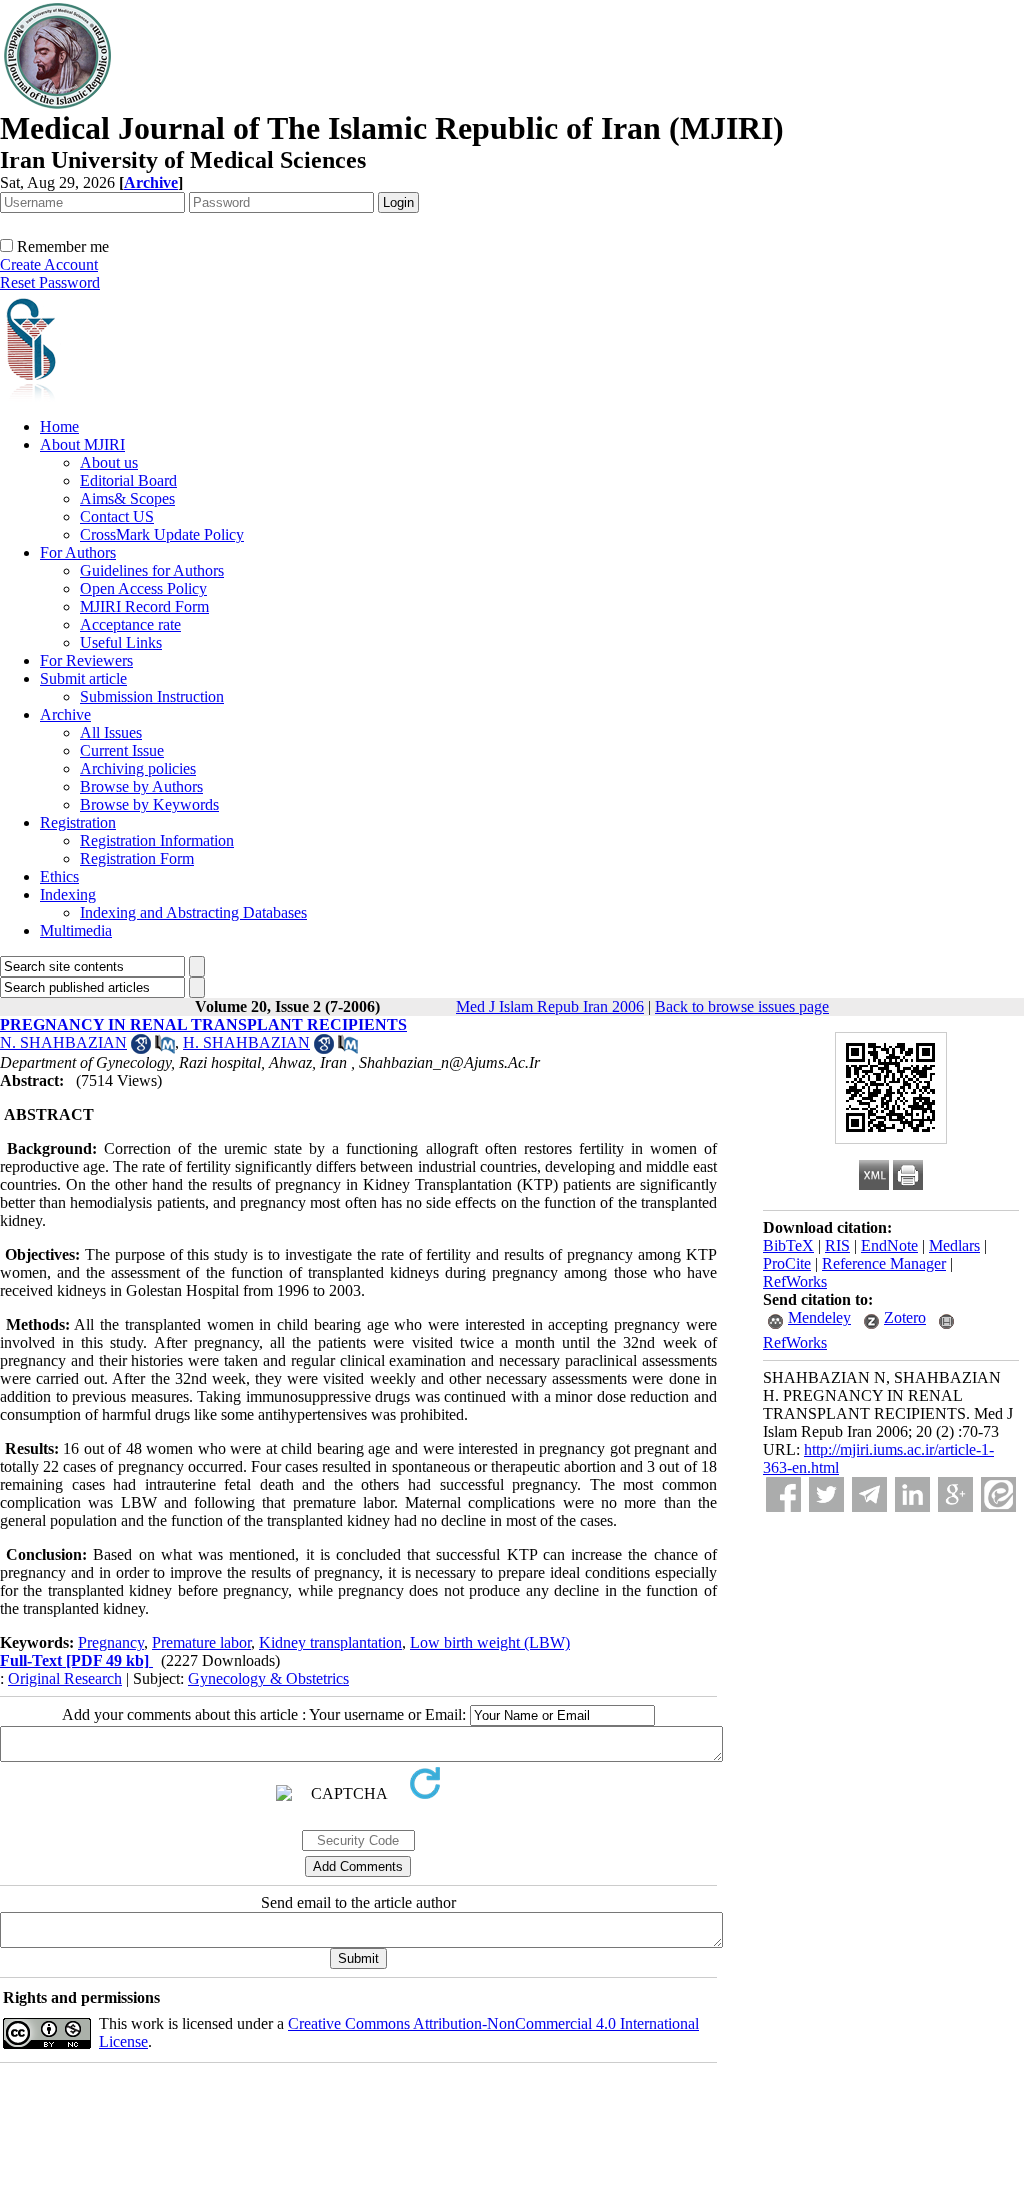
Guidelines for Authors (152, 570)
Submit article (83, 678)
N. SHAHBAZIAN (63, 1042)
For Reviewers (86, 660)
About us (109, 462)
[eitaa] (998, 1494)
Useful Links (121, 642)
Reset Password (50, 282)
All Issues (111, 732)
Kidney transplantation (330, 1642)
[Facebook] (783, 1494)
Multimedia (76, 930)
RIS (837, 1245)
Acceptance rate (130, 624)
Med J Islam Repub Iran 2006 (550, 1006)
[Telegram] (869, 1494)
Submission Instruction (152, 696)
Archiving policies (138, 768)
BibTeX (788, 1245)
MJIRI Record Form (144, 606)
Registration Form (137, 858)
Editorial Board (128, 480)
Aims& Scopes (127, 498)
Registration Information (157, 840)
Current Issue (122, 750)
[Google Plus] (955, 1494)
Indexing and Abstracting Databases (193, 912)
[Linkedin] (912, 1494)
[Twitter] (826, 1494)
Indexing (68, 894)
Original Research (65, 1678)
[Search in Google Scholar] (141, 1048)
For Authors (78, 552)
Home (59, 426)
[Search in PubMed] (165, 1048)
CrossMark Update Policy (162, 534)
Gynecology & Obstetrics (268, 1678)
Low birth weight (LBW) (490, 1642)
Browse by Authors (141, 786)
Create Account (49, 264)
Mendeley (819, 1317)
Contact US (117, 516)
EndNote (889, 1245)
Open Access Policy (143, 588)
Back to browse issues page (742, 1006)
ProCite (787, 1263)
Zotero (905, 1317)
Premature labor (201, 1642)
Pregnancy (111, 1642)
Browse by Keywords (149, 804)
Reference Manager (884, 1263)
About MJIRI (82, 444)
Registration (78, 822)
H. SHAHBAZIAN (246, 1042)
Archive (65, 714)
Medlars (954, 1245)
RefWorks (795, 1281)
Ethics (59, 876)
